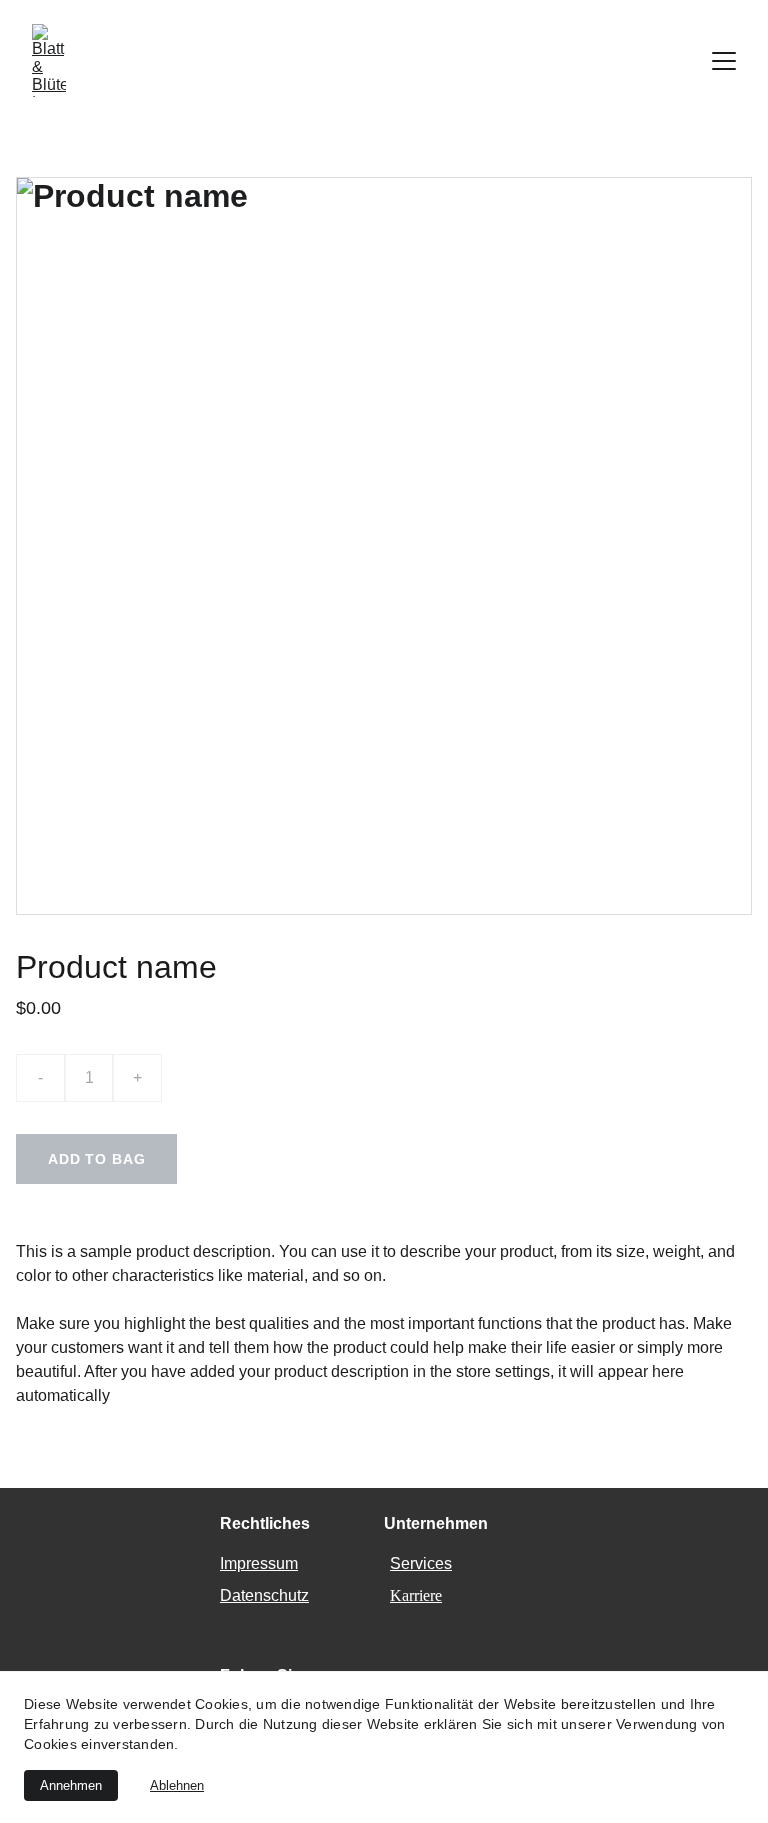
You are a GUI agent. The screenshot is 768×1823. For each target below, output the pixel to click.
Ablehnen (177, 1785)
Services (421, 1563)
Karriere (416, 1595)
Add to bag (96, 1159)
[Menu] (724, 61)
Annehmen (71, 1785)
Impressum (259, 1563)
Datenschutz (264, 1595)
